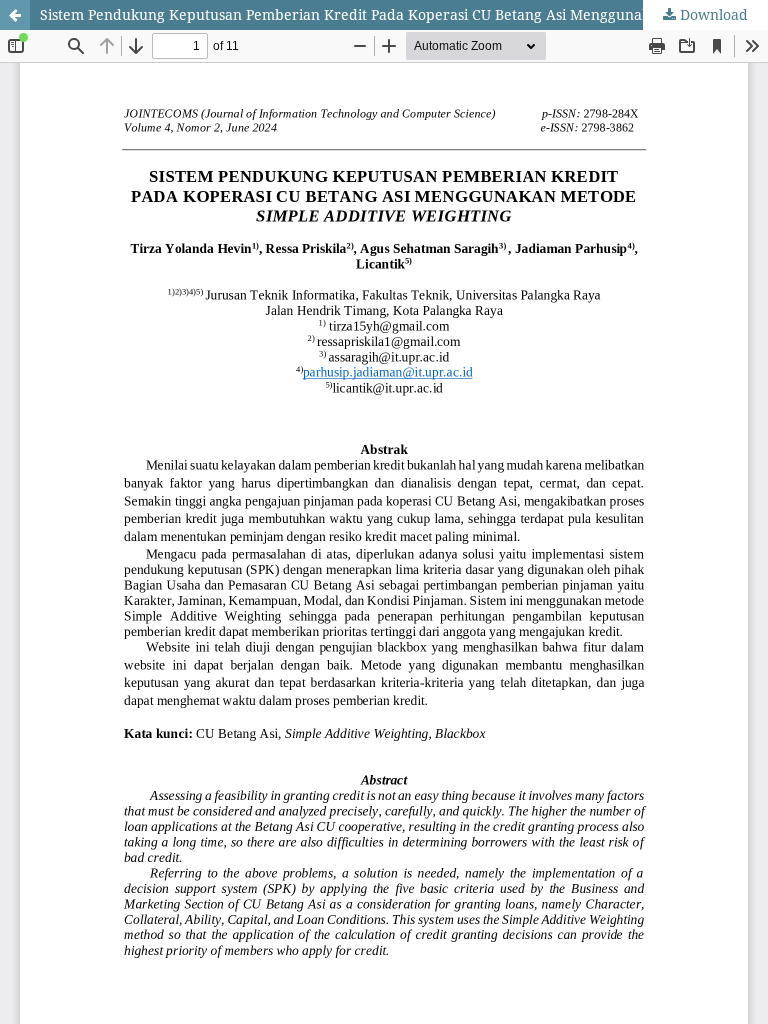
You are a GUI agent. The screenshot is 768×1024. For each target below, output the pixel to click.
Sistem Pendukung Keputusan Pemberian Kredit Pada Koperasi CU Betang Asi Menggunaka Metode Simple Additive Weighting (404, 14)
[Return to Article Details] (15, 15)
